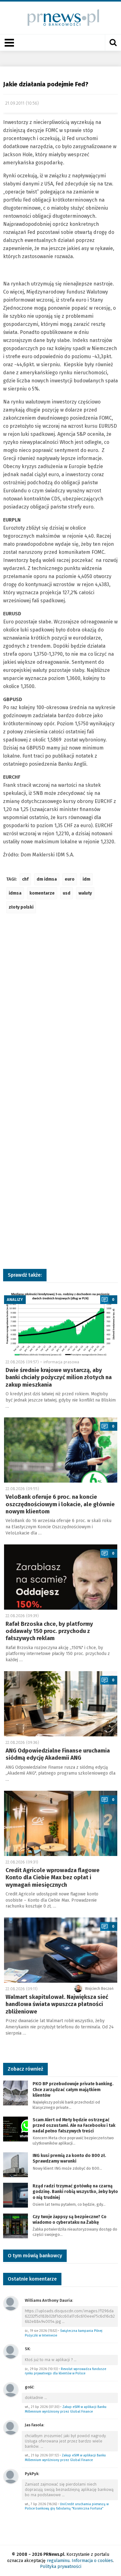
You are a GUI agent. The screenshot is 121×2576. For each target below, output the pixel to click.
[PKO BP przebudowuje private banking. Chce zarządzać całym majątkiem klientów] (16, 2093)
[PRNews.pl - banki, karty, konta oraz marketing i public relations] (61, 18)
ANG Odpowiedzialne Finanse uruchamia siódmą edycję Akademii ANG (58, 1754)
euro (70, 879)
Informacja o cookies (92, 2561)
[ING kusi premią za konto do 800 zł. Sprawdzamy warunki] (16, 2164)
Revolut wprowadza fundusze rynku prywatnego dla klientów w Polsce (65, 2371)
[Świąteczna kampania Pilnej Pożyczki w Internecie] (11, 2303)
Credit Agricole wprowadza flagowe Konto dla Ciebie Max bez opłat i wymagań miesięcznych (53, 1878)
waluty (85, 893)
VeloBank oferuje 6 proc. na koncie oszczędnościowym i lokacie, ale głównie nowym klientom (60, 1504)
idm (86, 879)
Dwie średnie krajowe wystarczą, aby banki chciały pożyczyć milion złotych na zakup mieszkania (59, 1377)
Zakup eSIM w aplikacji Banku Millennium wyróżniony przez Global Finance (66, 2409)
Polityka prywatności (61, 2567)
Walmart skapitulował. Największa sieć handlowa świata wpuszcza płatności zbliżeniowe (57, 2004)
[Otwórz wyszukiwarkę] (113, 43)
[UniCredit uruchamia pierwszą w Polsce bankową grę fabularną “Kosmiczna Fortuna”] (11, 2476)
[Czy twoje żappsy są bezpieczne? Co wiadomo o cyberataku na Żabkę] (16, 2225)
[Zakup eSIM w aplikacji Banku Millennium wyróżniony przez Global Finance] (11, 2389)
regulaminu (58, 2561)
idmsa (15, 893)
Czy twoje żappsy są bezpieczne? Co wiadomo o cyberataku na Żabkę (69, 2220)
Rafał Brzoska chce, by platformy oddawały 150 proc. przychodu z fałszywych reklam (49, 1631)
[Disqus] (60, 1010)
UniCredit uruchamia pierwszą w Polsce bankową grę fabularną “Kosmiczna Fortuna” (67, 2506)
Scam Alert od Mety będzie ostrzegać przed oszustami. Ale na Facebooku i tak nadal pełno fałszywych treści (74, 2125)
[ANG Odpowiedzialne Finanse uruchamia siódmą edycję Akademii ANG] (61, 1704)
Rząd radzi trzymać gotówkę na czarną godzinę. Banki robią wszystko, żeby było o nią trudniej (75, 2192)
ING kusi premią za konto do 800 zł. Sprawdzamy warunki (69, 2158)
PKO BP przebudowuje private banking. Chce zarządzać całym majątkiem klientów (73, 2089)
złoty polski (21, 907)
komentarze (42, 893)
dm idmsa (47, 879)
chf (25, 879)
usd (67, 893)
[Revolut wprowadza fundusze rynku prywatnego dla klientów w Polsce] (11, 2351)
